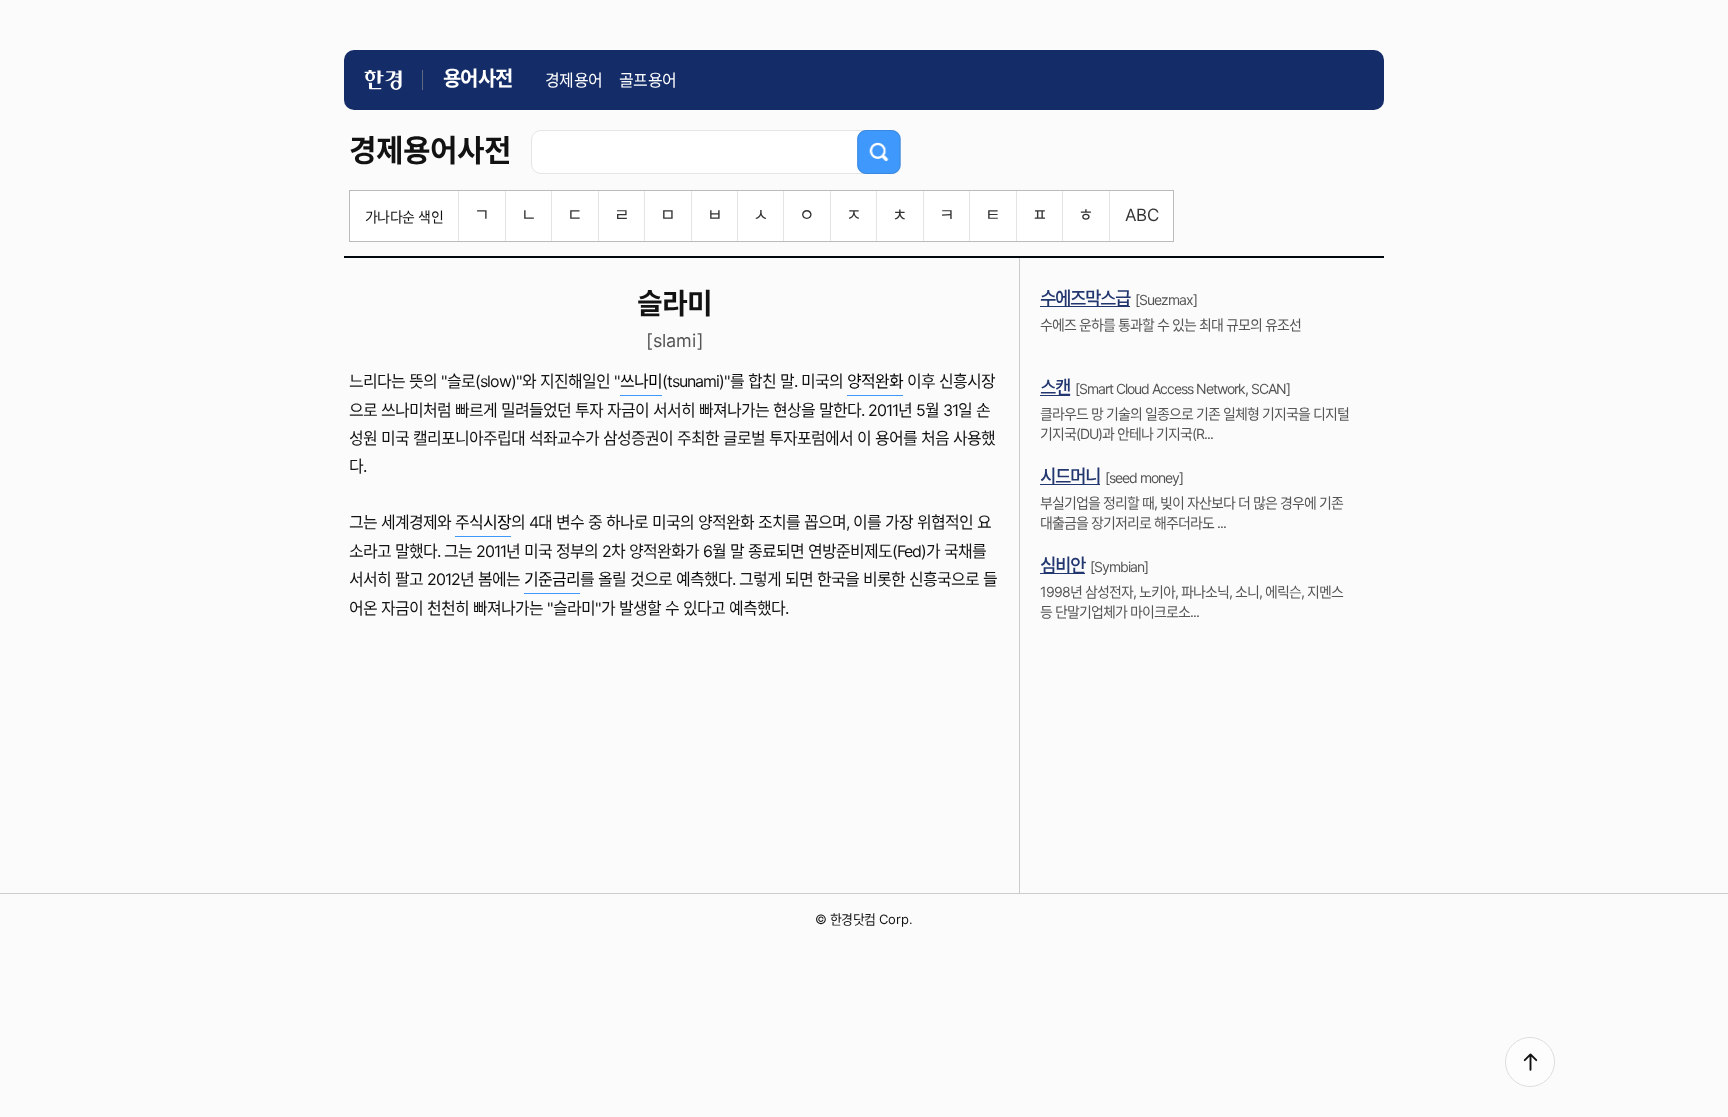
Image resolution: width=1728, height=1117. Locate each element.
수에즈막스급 (1085, 298)
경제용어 (574, 80)
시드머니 (1070, 476)
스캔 (1055, 387)
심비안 (1062, 565)
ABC (1141, 215)
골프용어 (648, 80)
